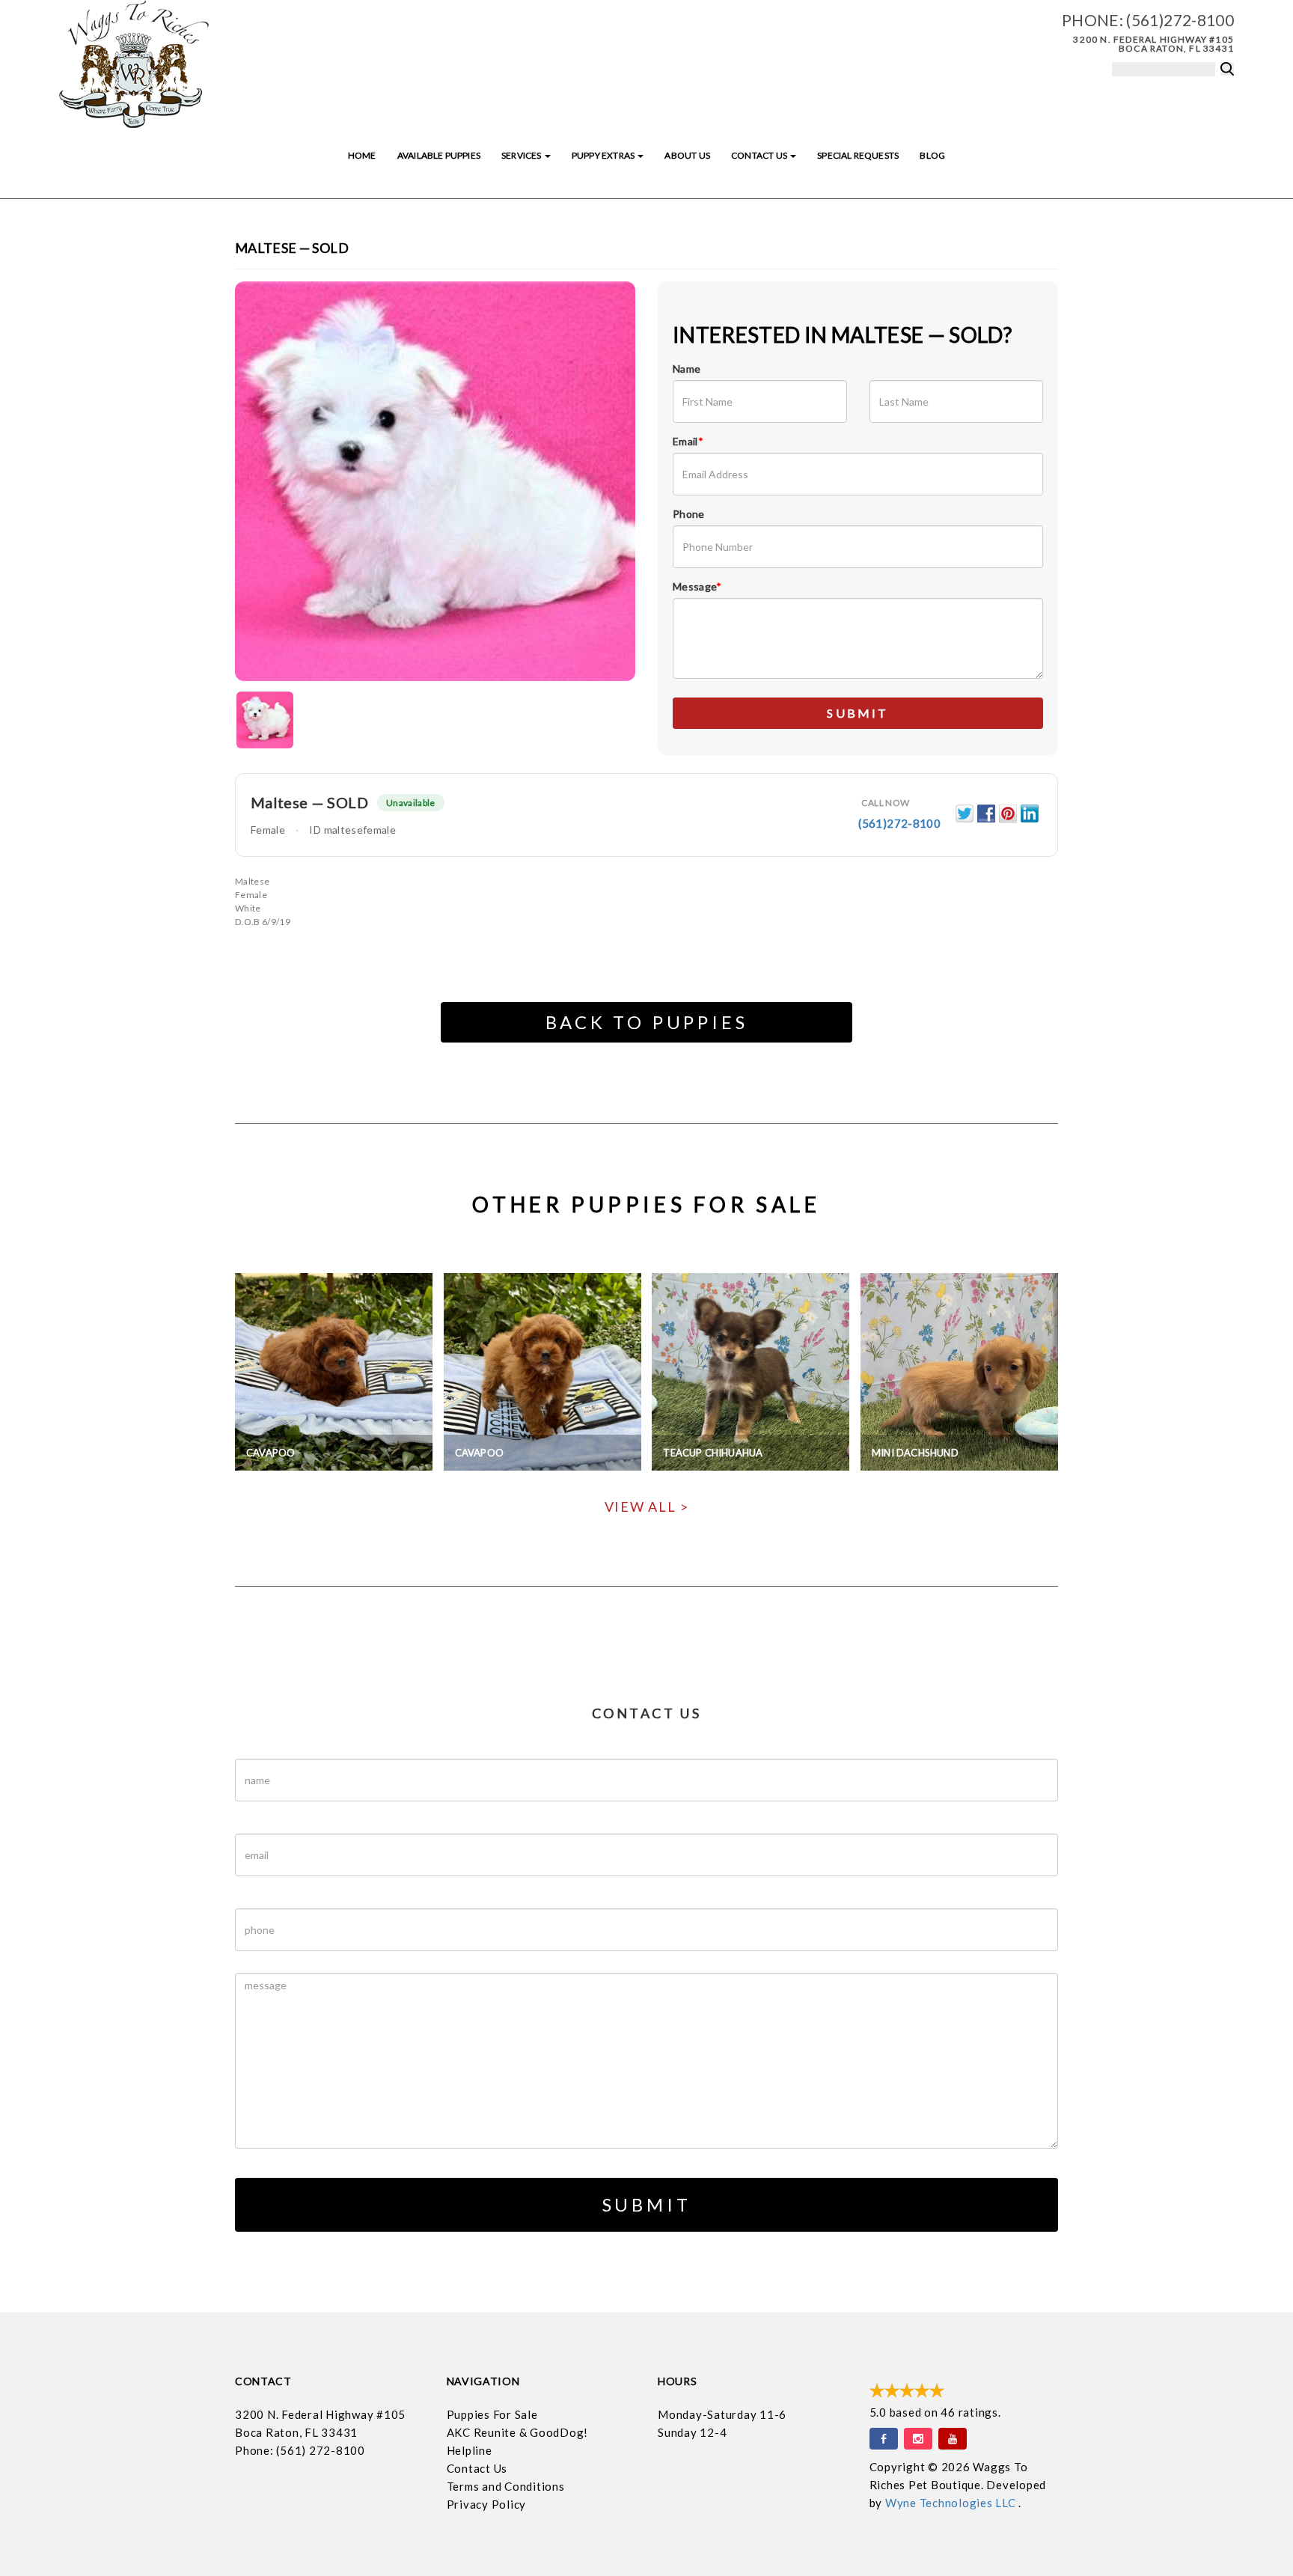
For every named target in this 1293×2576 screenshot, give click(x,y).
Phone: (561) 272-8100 (300, 2450)
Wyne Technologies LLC (952, 2503)
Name (687, 369)
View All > (647, 1507)
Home (362, 155)
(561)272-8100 (1180, 20)
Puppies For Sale (492, 2414)
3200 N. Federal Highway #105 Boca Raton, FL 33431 (1153, 44)
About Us (687, 155)
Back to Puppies (647, 1022)
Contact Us (760, 155)
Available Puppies (439, 155)
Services (522, 155)
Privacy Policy (487, 2504)
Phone (689, 514)
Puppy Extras (604, 155)
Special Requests (858, 155)
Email (688, 441)
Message (697, 586)
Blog (932, 155)
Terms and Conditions (506, 2486)
